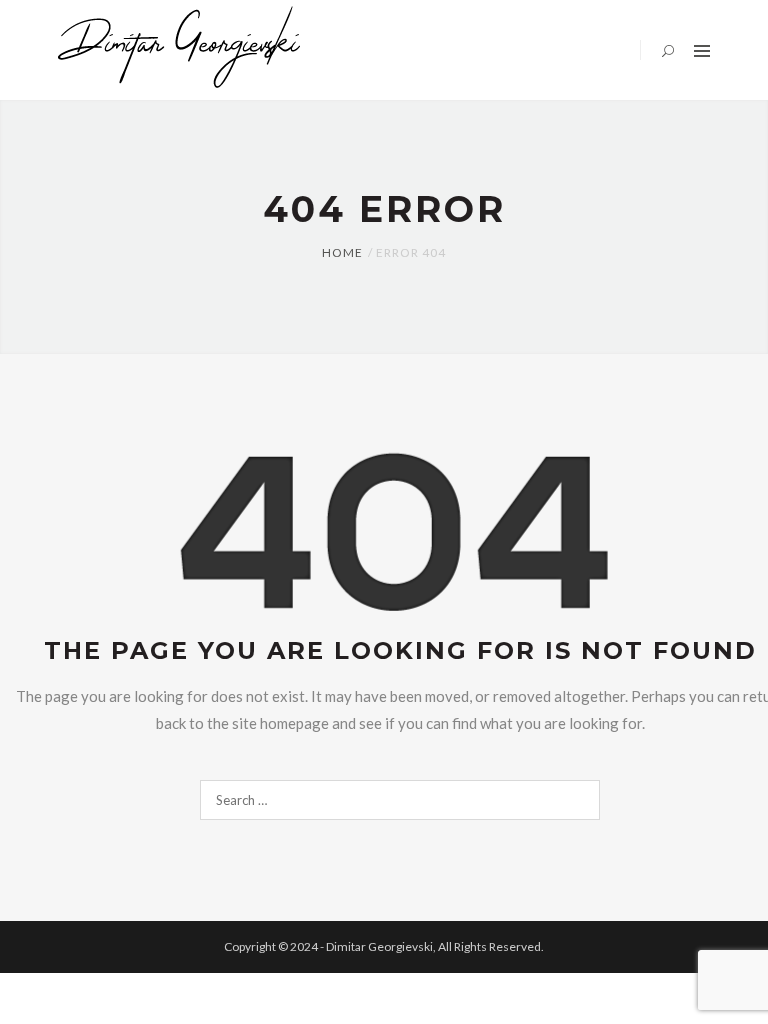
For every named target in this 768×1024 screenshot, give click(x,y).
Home (342, 252)
